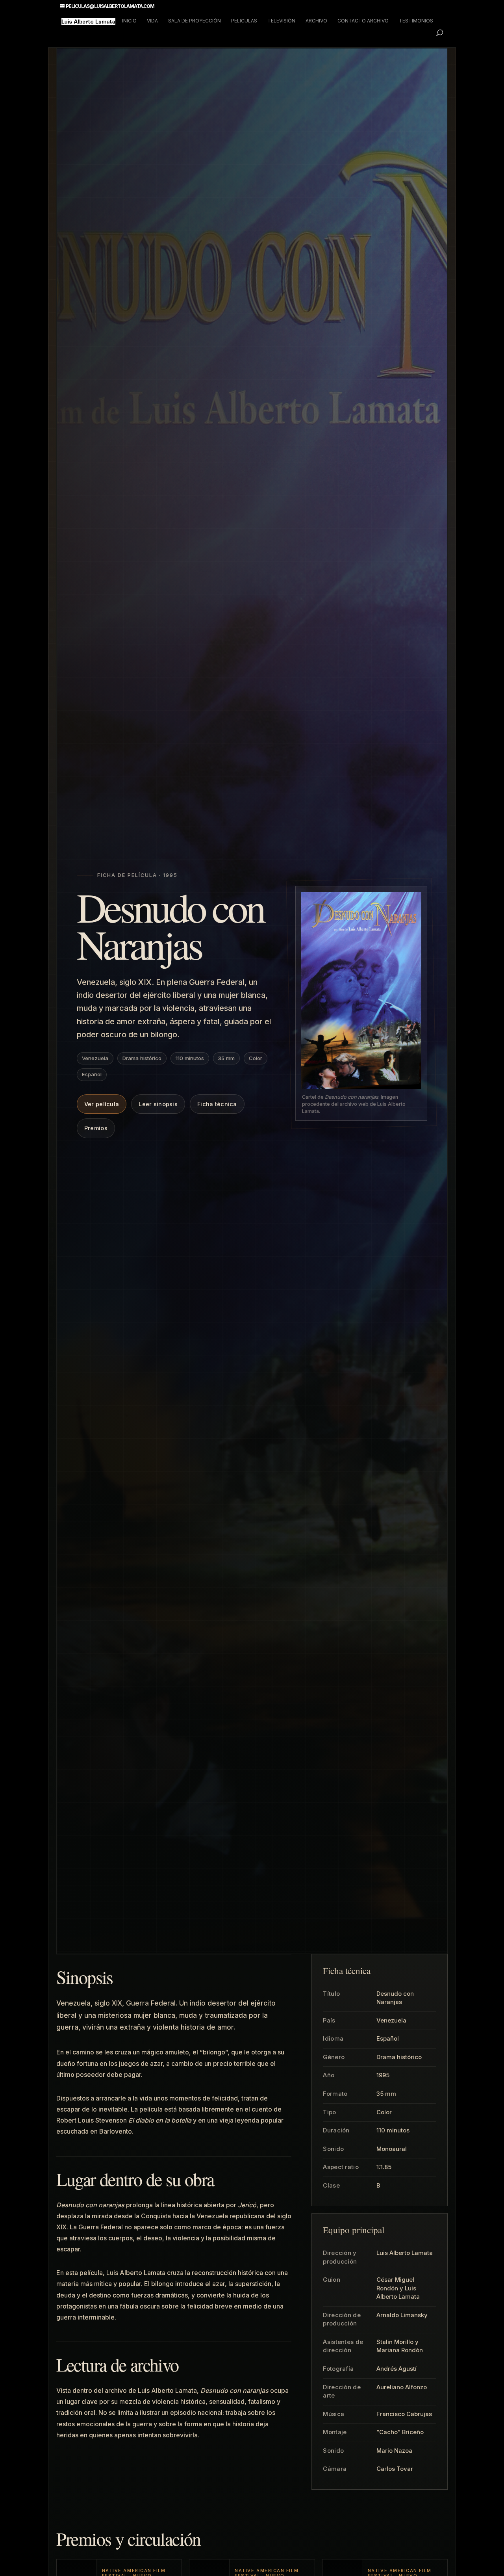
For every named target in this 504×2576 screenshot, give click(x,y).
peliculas (244, 21)
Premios (96, 1128)
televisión (281, 21)
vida (152, 21)
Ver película (102, 1104)
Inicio (129, 21)
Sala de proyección (195, 21)
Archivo (316, 21)
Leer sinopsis (158, 1104)
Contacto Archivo (363, 21)
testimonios (416, 21)
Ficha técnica (217, 1104)
